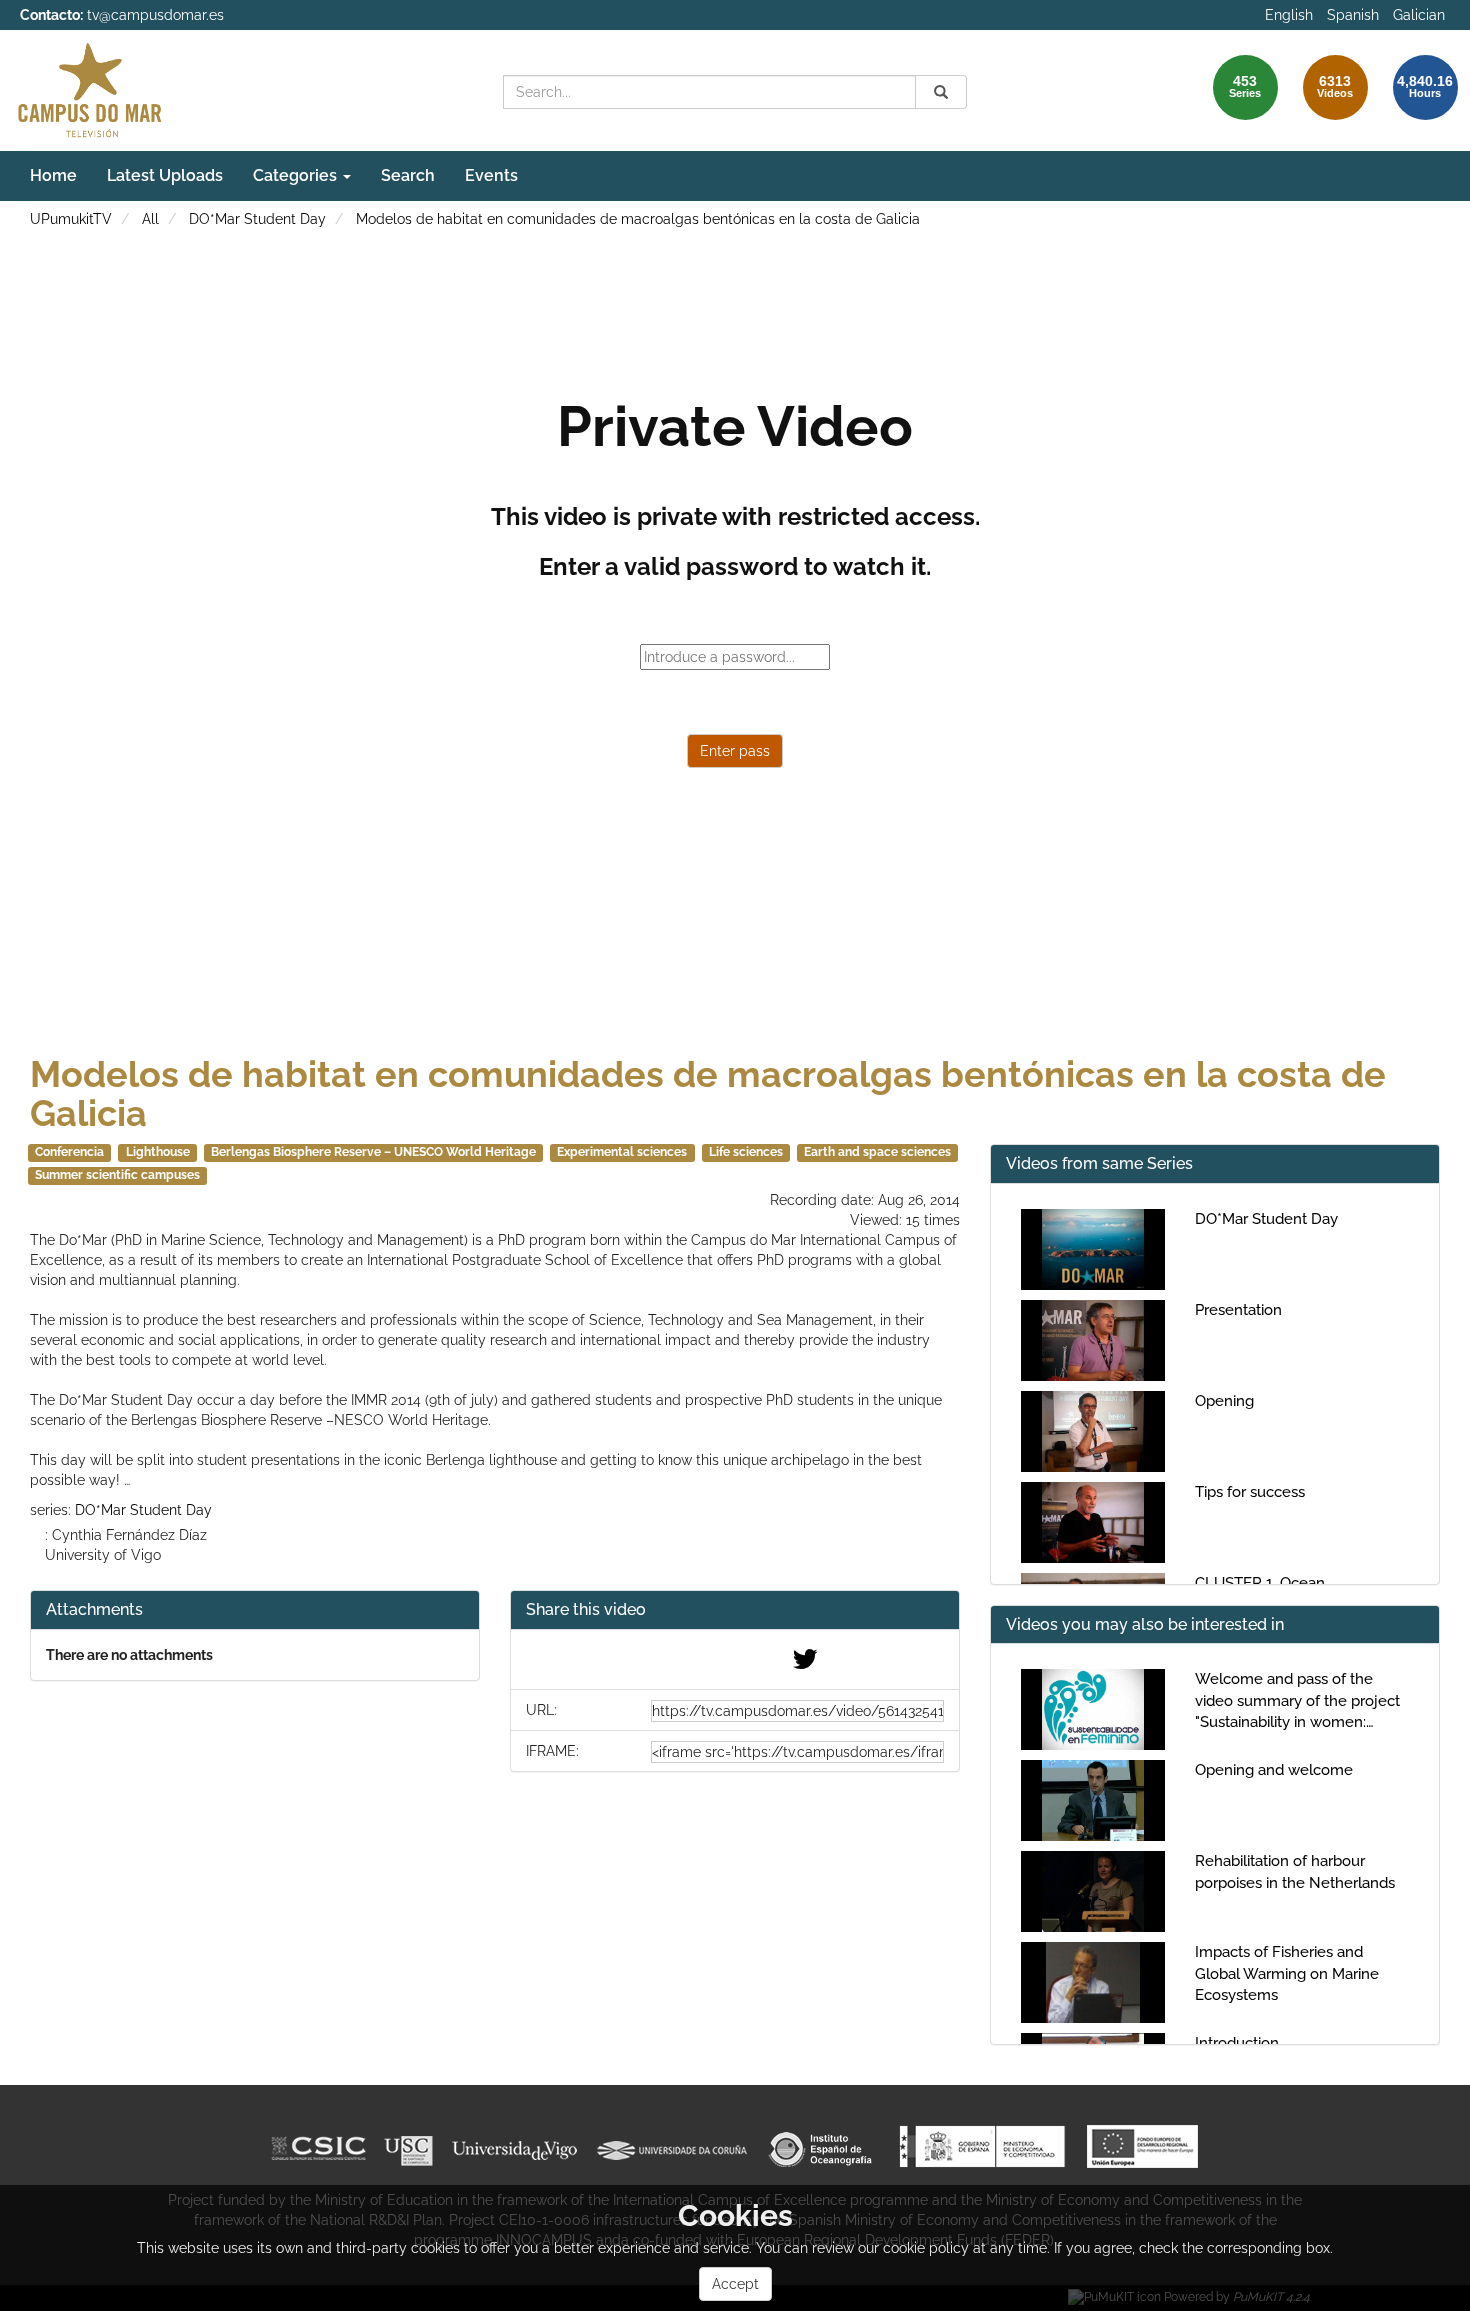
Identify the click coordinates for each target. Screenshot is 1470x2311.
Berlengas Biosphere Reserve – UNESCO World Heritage (373, 1152)
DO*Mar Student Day (257, 219)
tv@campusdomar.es (155, 15)
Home (53, 175)
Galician (1419, 15)
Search (408, 175)
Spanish (1353, 15)
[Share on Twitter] (805, 1664)
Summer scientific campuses (117, 1175)
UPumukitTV (71, 219)
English (1289, 15)
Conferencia (69, 1152)
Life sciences (746, 1152)
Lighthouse (158, 1152)
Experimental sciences (622, 1152)
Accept (735, 2284)
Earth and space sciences (877, 1152)
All (150, 219)
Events (491, 175)
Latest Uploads (165, 175)
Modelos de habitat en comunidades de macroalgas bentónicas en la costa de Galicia (638, 219)
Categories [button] (297, 175)
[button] (735, 1610)
